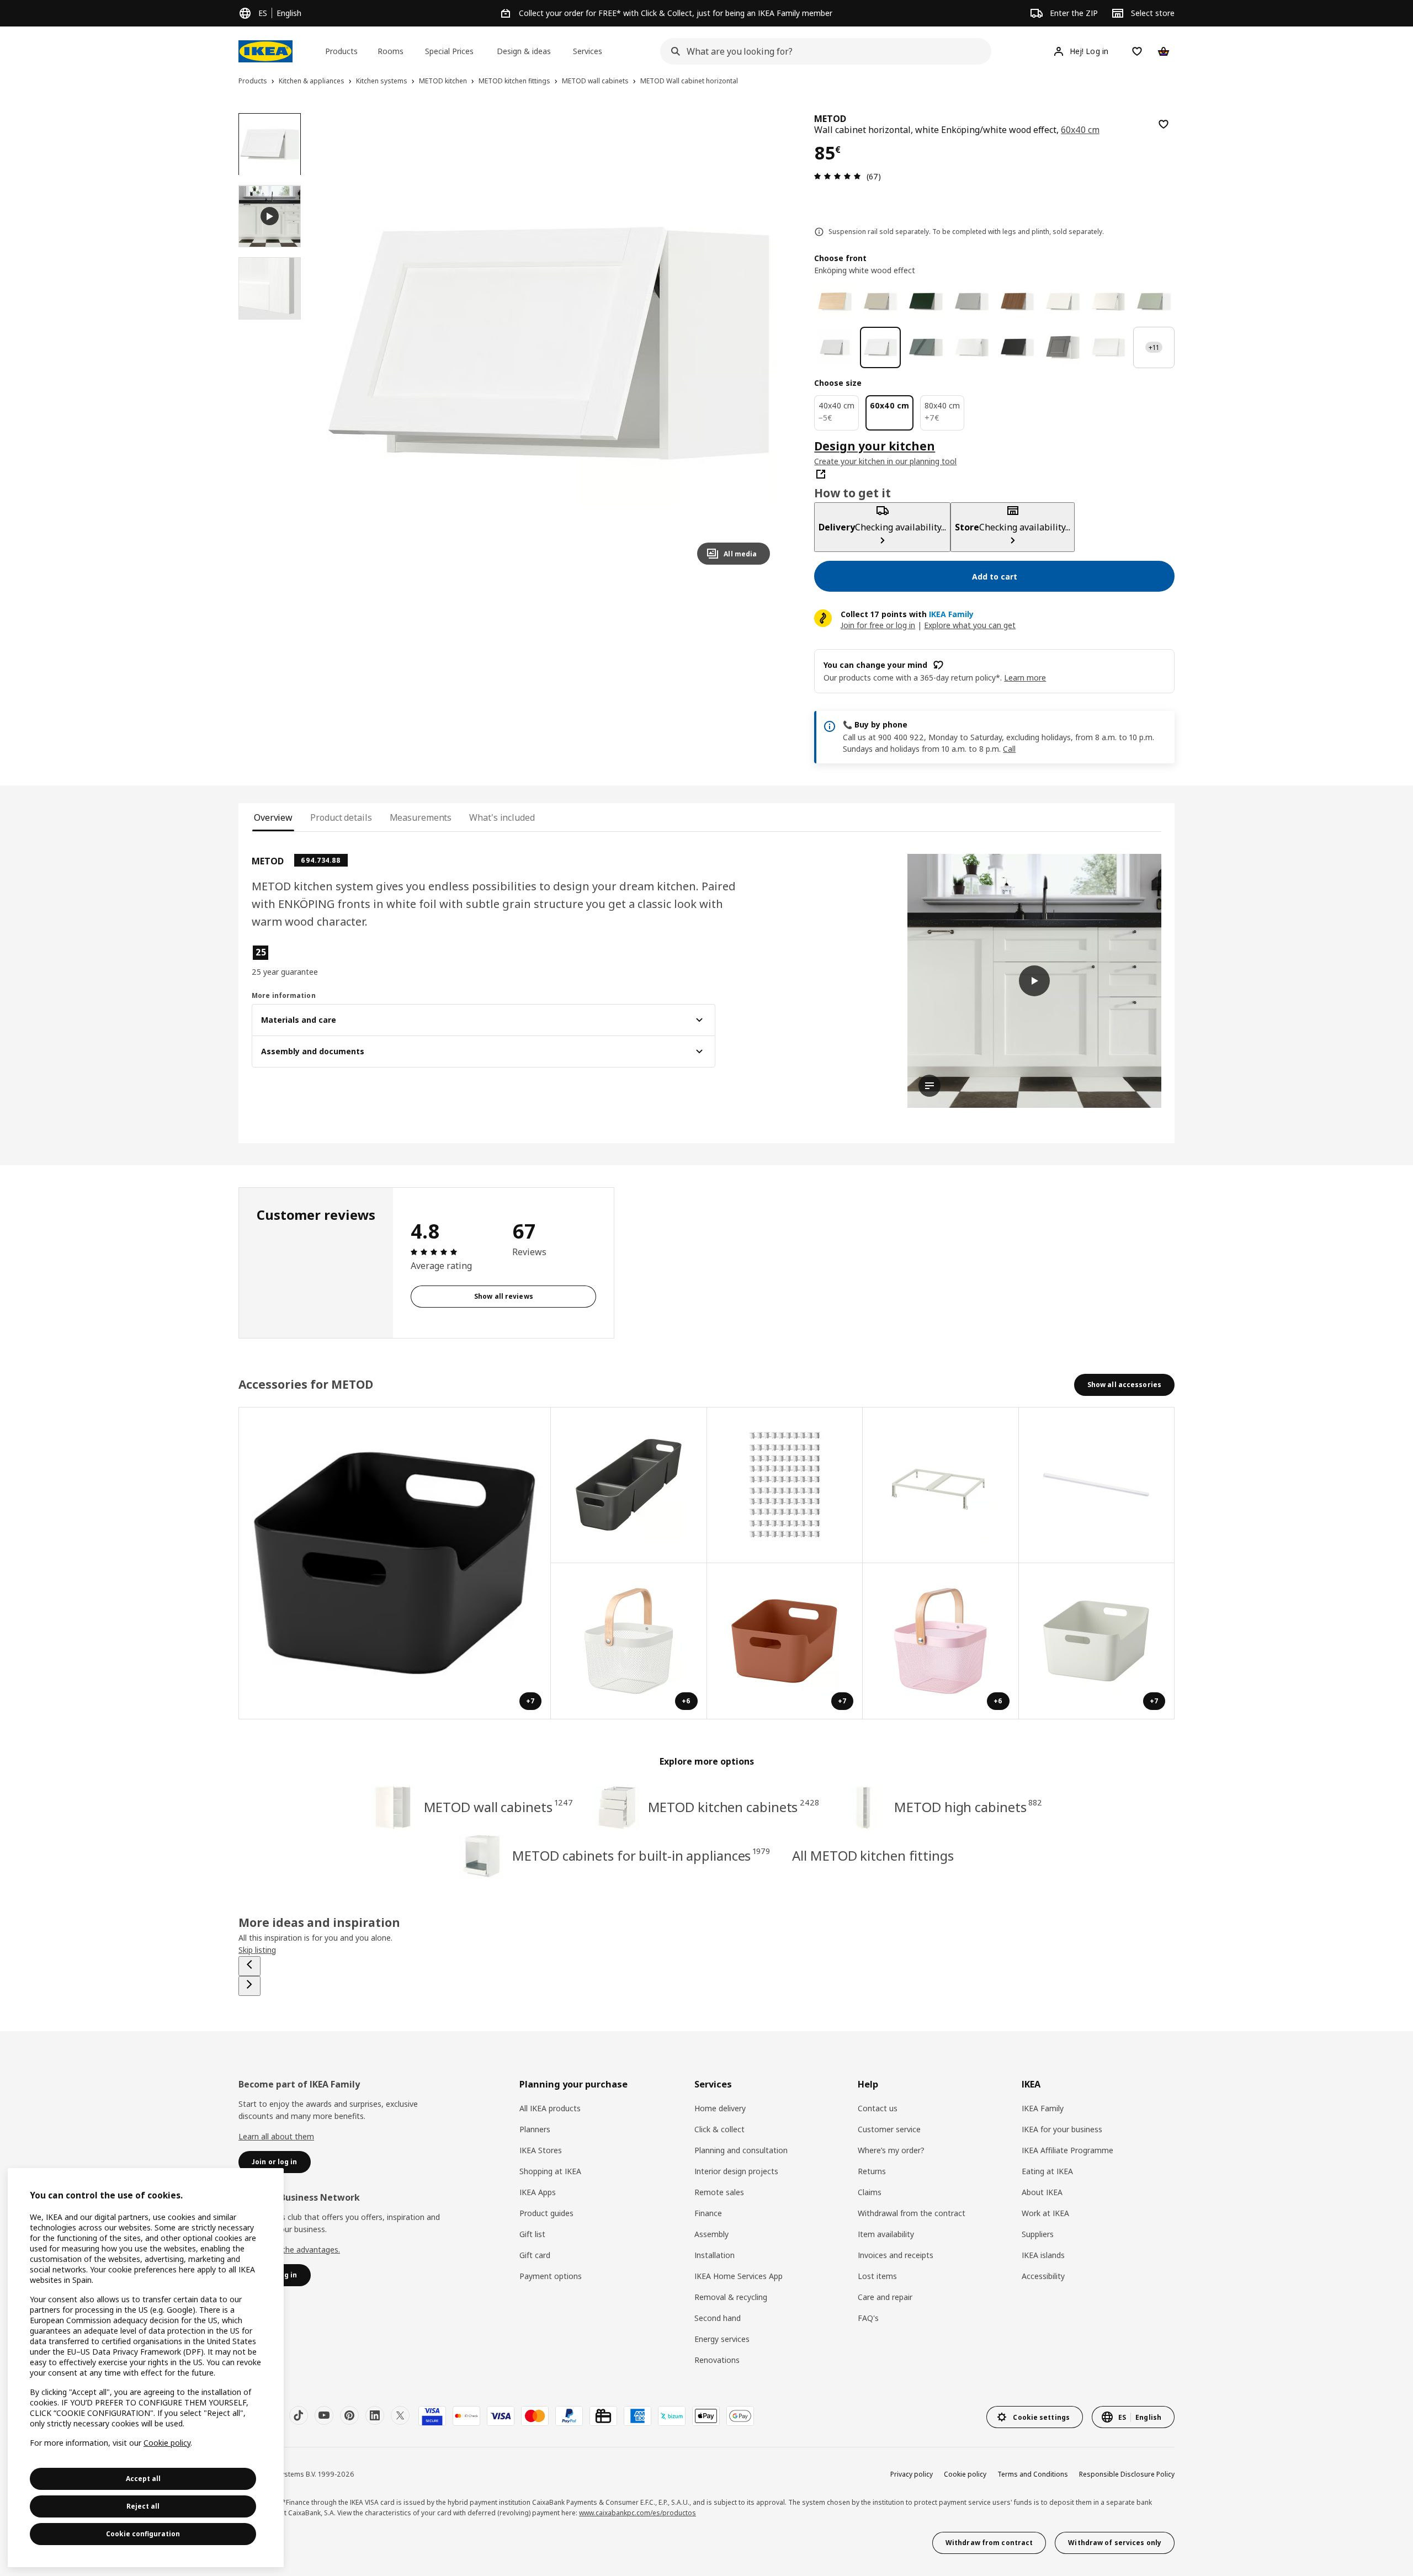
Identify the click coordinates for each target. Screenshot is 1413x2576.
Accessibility (1043, 2276)
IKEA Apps (538, 2192)
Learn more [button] (1025, 678)
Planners (535, 2129)
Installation (715, 2255)
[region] (549, 344)
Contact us (878, 2108)
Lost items (877, 2276)
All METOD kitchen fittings (873, 1855)
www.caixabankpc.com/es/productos (638, 2513)
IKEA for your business (1062, 2129)
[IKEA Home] (265, 51)
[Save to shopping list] (1164, 124)
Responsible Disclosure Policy (1127, 2474)
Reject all (143, 2506)
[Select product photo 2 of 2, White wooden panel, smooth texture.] (270, 288)
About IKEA (1042, 2192)
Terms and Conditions (1033, 2474)
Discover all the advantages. (289, 2250)
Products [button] (341, 51)
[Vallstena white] (1063, 302)
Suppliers (1038, 2234)
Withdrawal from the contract (912, 2213)
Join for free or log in (878, 625)
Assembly (711, 2234)
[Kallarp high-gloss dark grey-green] (926, 347)
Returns (872, 2171)
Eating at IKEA (1047, 2171)
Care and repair (885, 2297)
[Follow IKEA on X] (400, 2415)
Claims (870, 2192)
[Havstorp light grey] (972, 302)
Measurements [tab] (421, 817)
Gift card (535, 2255)
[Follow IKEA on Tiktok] (299, 2415)
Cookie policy (965, 2474)
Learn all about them (276, 2136)
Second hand (718, 2318)
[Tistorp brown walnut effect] (1018, 302)
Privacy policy (912, 2474)
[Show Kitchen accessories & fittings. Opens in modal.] (785, 1486)
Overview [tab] (273, 817)
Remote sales (719, 2192)
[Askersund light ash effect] (835, 302)
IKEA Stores (541, 2150)
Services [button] (588, 51)
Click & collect (719, 2129)
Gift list (532, 2234)
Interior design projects (736, 2171)
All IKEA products (550, 2108)
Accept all (143, 2479)
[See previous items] (249, 1966)
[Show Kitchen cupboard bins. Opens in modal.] (941, 1486)
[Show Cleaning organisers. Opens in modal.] (629, 1486)
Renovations (717, 2360)
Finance (708, 2213)
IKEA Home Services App (739, 2276)
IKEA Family (1043, 2108)
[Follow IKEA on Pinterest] (349, 2415)
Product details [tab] (341, 817)
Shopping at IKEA (550, 2171)
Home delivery (720, 2108)
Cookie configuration (143, 2534)
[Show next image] (757, 343)
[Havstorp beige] (881, 302)
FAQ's (868, 2318)
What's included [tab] (502, 817)
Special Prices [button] (449, 51)
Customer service (889, 2129)
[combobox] (822, 51)
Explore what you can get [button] (970, 625)
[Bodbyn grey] (1063, 347)
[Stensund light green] (1154, 302)
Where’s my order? (891, 2150)
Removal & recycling (731, 2297)
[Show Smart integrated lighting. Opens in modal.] (1097, 1486)
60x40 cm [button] (1080, 130)
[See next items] (249, 1986)
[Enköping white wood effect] (881, 347)
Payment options (551, 2276)
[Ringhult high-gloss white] (972, 347)
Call (1009, 749)
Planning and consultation (741, 2150)
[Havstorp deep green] (926, 302)
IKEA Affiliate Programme (1067, 2150)
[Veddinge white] (1109, 302)
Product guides (546, 2213)
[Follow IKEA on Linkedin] (375, 2415)
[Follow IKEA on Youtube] (324, 2415)
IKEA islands (1043, 2255)
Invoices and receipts (896, 2255)
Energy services (722, 2339)
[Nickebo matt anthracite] (1018, 347)
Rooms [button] (391, 51)
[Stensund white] (835, 347)
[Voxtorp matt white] (1109, 347)
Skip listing (257, 1950)
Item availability (886, 2234)
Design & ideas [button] (524, 51)
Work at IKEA (1045, 2213)
